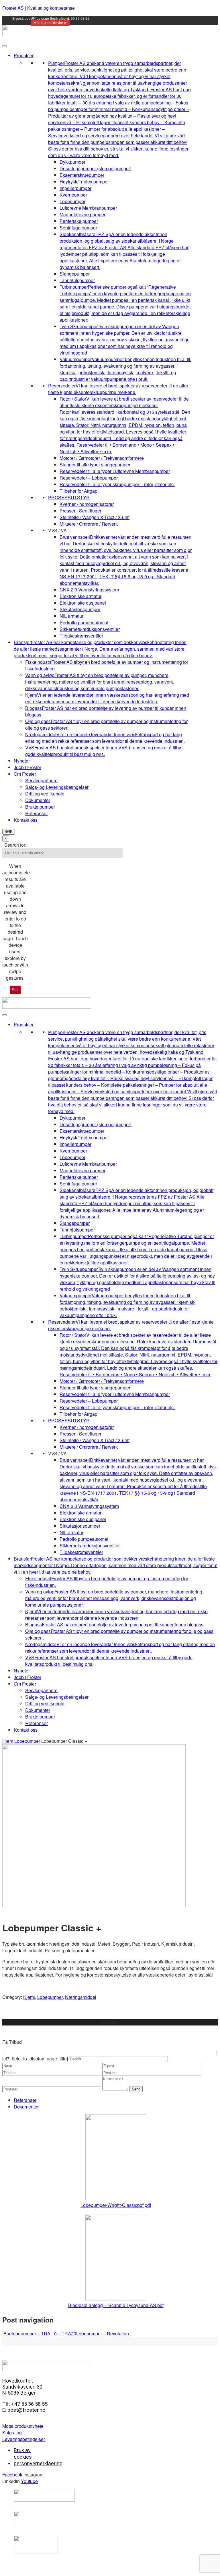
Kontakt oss (26, 820)
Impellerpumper (75, 188)
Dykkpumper (72, 162)
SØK (9, 832)
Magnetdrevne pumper (82, 214)
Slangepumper (75, 274)
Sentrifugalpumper (78, 228)
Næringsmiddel (81, 1997)
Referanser (37, 813)
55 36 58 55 (80, 18)
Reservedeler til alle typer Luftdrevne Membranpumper (115, 471)
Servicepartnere (41, 780)
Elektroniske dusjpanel (83, 603)
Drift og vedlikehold (45, 794)
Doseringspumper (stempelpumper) (96, 168)
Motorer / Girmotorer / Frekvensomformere (102, 458)
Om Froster (25, 774)
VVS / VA (57, 530)
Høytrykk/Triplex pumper (84, 182)
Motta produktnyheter (50, 23)
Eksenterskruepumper (82, 175)
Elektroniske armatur (80, 596)
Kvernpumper (73, 195)
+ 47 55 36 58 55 (110, 2029)
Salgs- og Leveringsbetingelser (57, 787)
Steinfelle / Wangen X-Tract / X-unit (95, 517)
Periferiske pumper (79, 221)
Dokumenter (38, 800)
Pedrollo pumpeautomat (84, 622)
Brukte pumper (40, 807)
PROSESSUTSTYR (69, 497)
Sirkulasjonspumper (80, 609)
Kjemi (29, 1997)
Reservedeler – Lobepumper (89, 478)
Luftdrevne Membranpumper (88, 208)
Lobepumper (72, 201)
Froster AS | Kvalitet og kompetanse (39, 8)
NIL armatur (71, 616)
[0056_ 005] (94, 1905)
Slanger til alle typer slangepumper (95, 465)
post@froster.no (37, 18)
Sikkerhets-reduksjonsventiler (90, 629)
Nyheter (22, 761)
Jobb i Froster (27, 767)
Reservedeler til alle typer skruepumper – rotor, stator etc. (117, 484)
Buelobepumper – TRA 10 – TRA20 (39, 2334)
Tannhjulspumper (77, 280)
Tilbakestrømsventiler (81, 636)
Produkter (24, 55)
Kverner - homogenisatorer (87, 504)
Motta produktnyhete (23, 2426)
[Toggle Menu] (5, 46)
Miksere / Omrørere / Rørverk (89, 524)
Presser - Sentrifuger (80, 511)
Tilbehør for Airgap (78, 491)
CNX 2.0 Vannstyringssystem (89, 590)
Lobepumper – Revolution (103, 2334)
